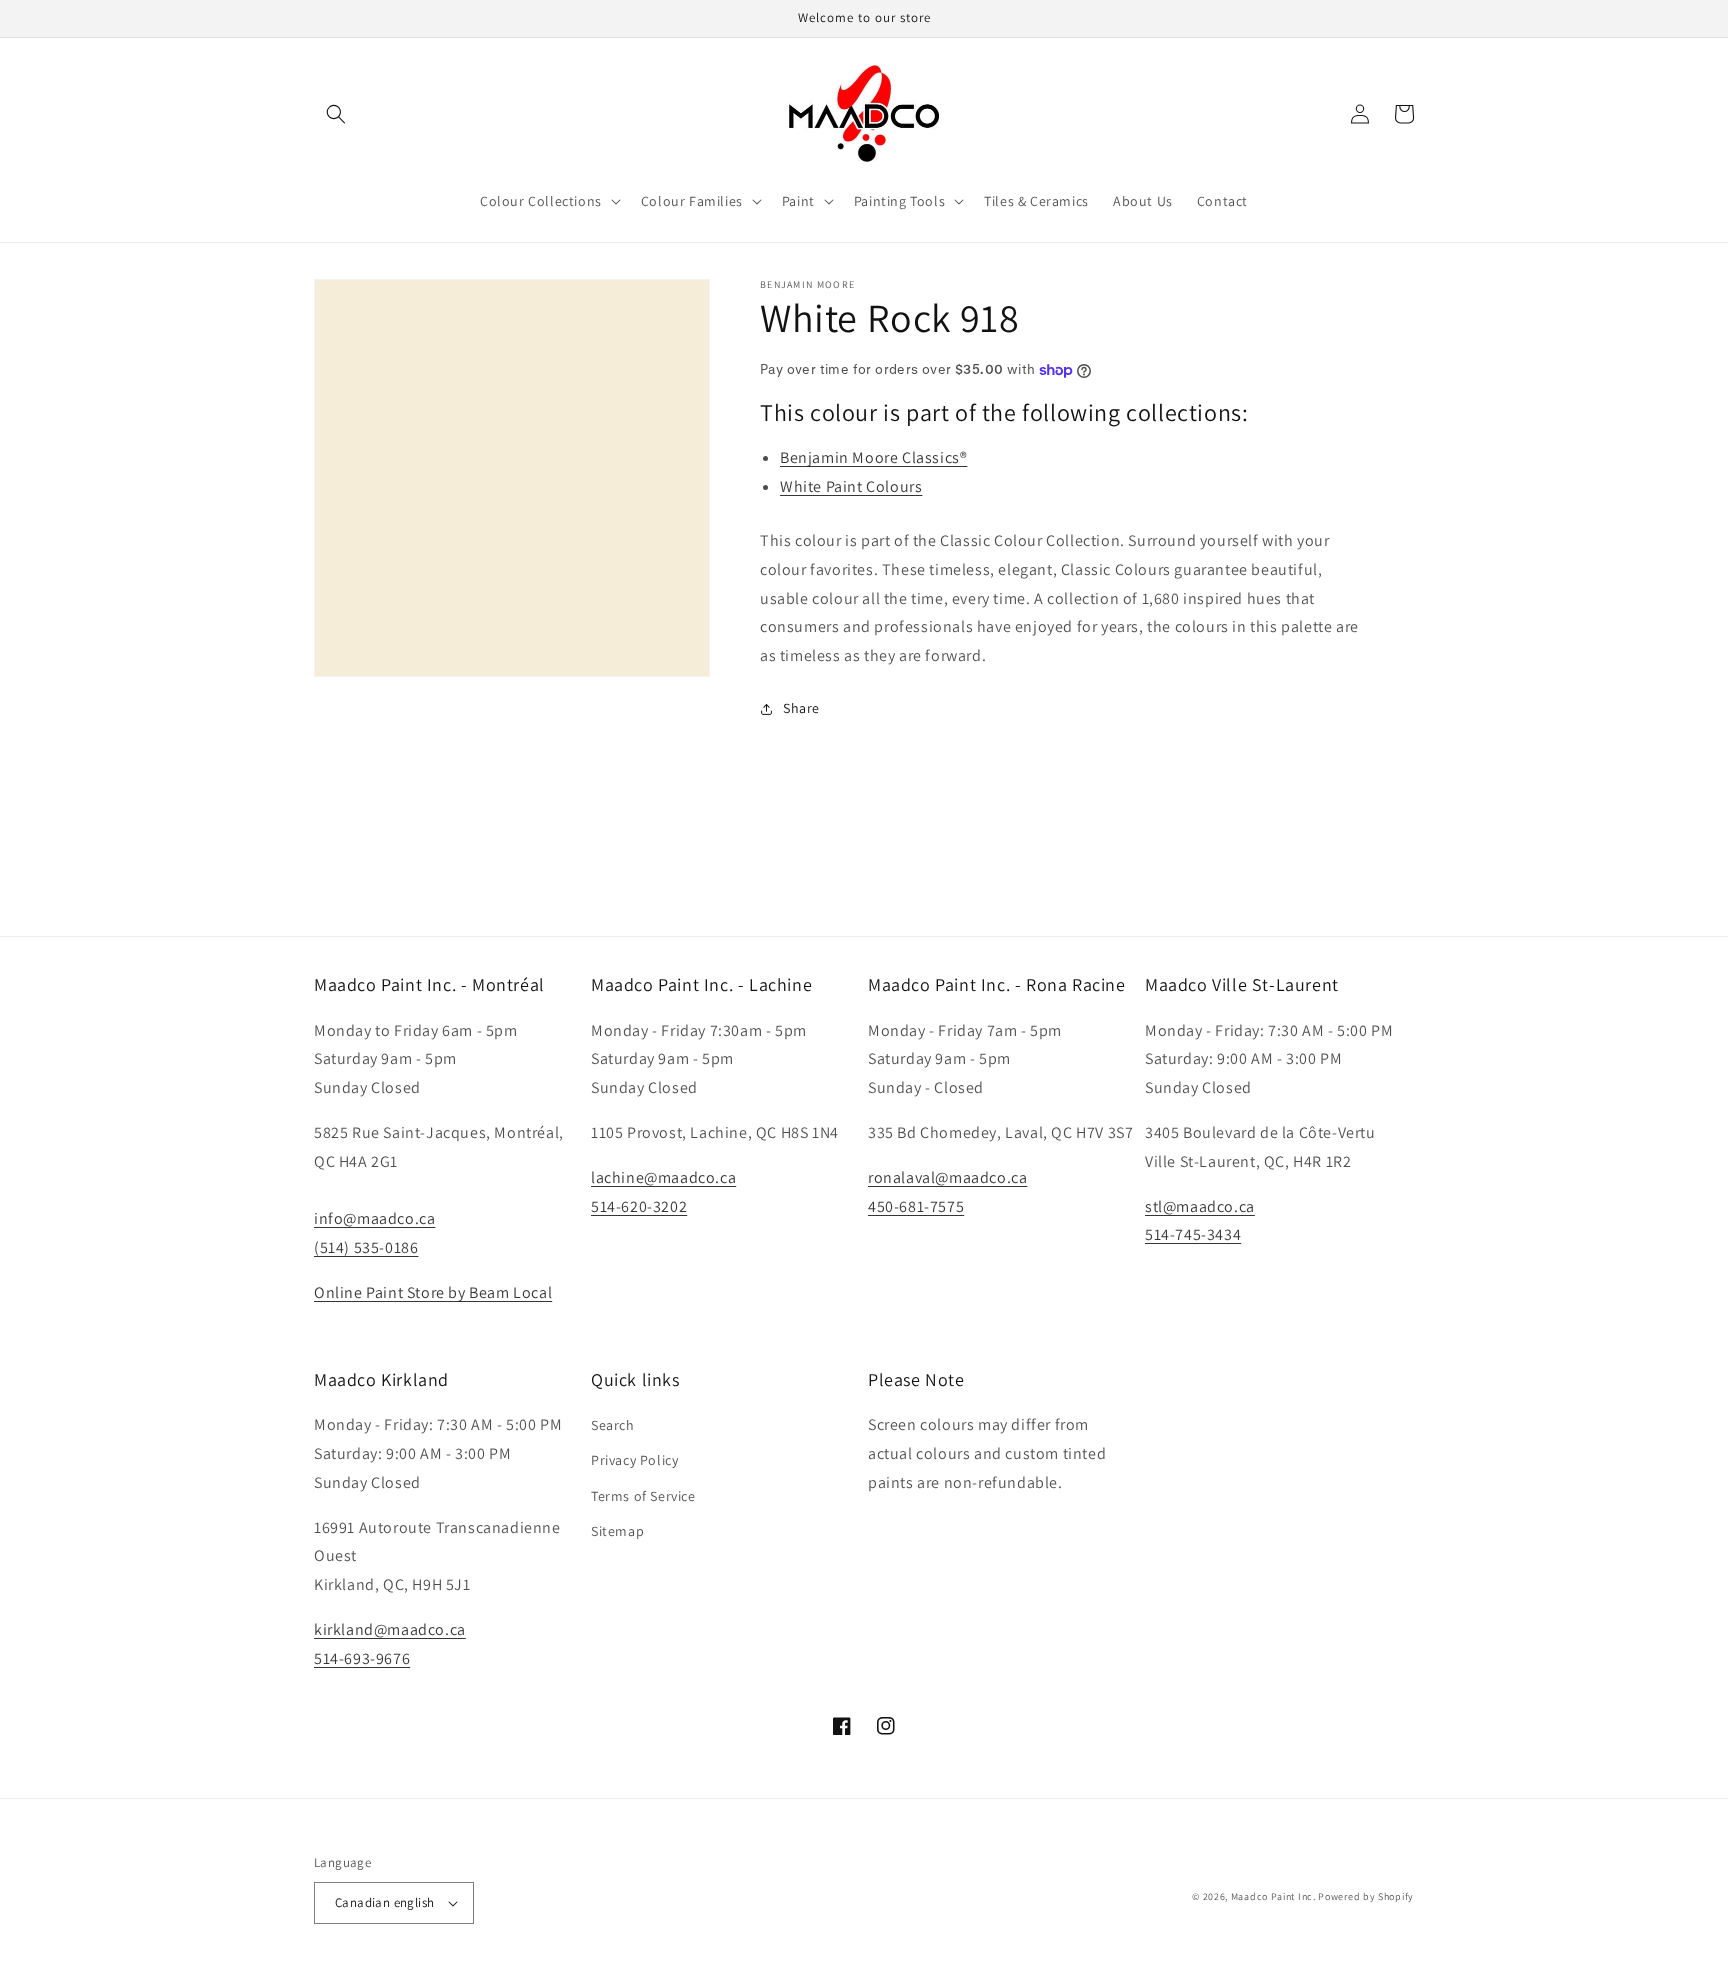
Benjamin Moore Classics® (873, 457)
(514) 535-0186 (366, 1247)
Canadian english (384, 1902)
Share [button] (801, 708)
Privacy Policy (634, 1460)
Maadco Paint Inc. (1273, 1896)
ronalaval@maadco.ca (947, 1177)
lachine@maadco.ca (663, 1177)
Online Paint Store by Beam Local (433, 1292)
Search (613, 1425)
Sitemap (617, 1531)
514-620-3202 (639, 1206)
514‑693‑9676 (362, 1658)
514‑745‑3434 (1193, 1234)
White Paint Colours (851, 486)
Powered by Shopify (1366, 1896)
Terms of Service (643, 1496)
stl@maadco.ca (1200, 1206)
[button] (336, 114)
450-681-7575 (916, 1206)
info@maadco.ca (374, 1218)
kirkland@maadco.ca (390, 1629)
